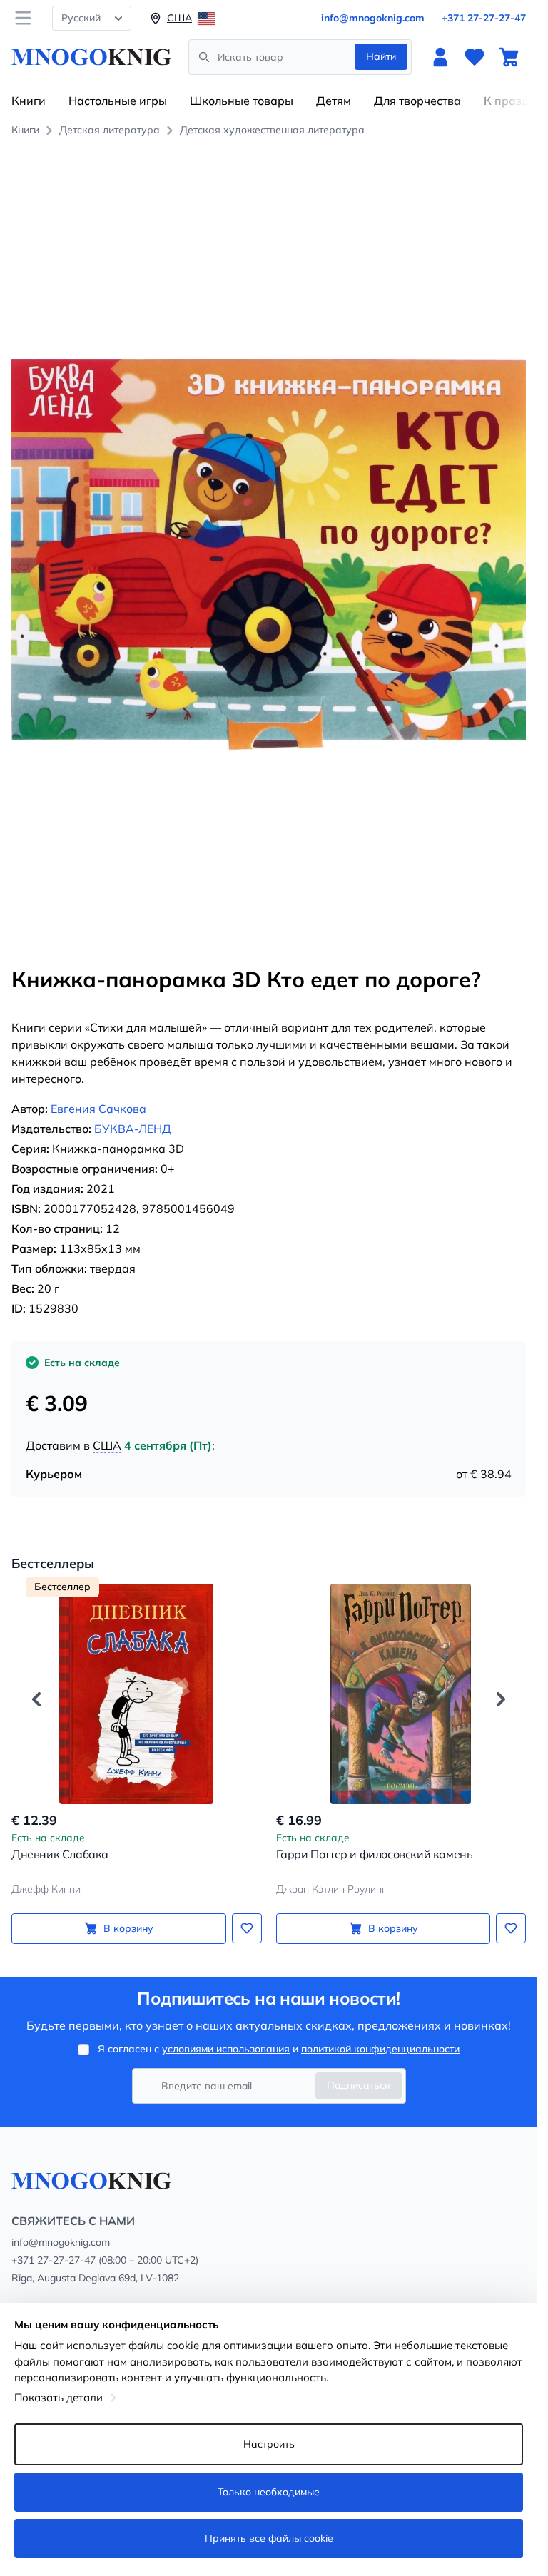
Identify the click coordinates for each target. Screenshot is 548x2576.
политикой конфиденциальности (380, 2049)
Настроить (269, 2444)
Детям (334, 101)
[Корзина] (509, 57)
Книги (29, 101)
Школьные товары (242, 101)
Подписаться (359, 2085)
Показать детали (59, 2397)
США (107, 1445)
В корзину (128, 1928)
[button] (36, 1699)
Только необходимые (269, 2492)
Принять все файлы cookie (269, 2538)
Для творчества (417, 101)
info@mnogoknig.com (373, 18)
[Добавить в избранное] (247, 1928)
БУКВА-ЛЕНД (133, 1129)
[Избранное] (475, 57)
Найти (381, 56)
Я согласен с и (279, 2049)
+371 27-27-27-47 (484, 18)
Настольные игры (118, 101)
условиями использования (226, 2049)
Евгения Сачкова (98, 1109)
